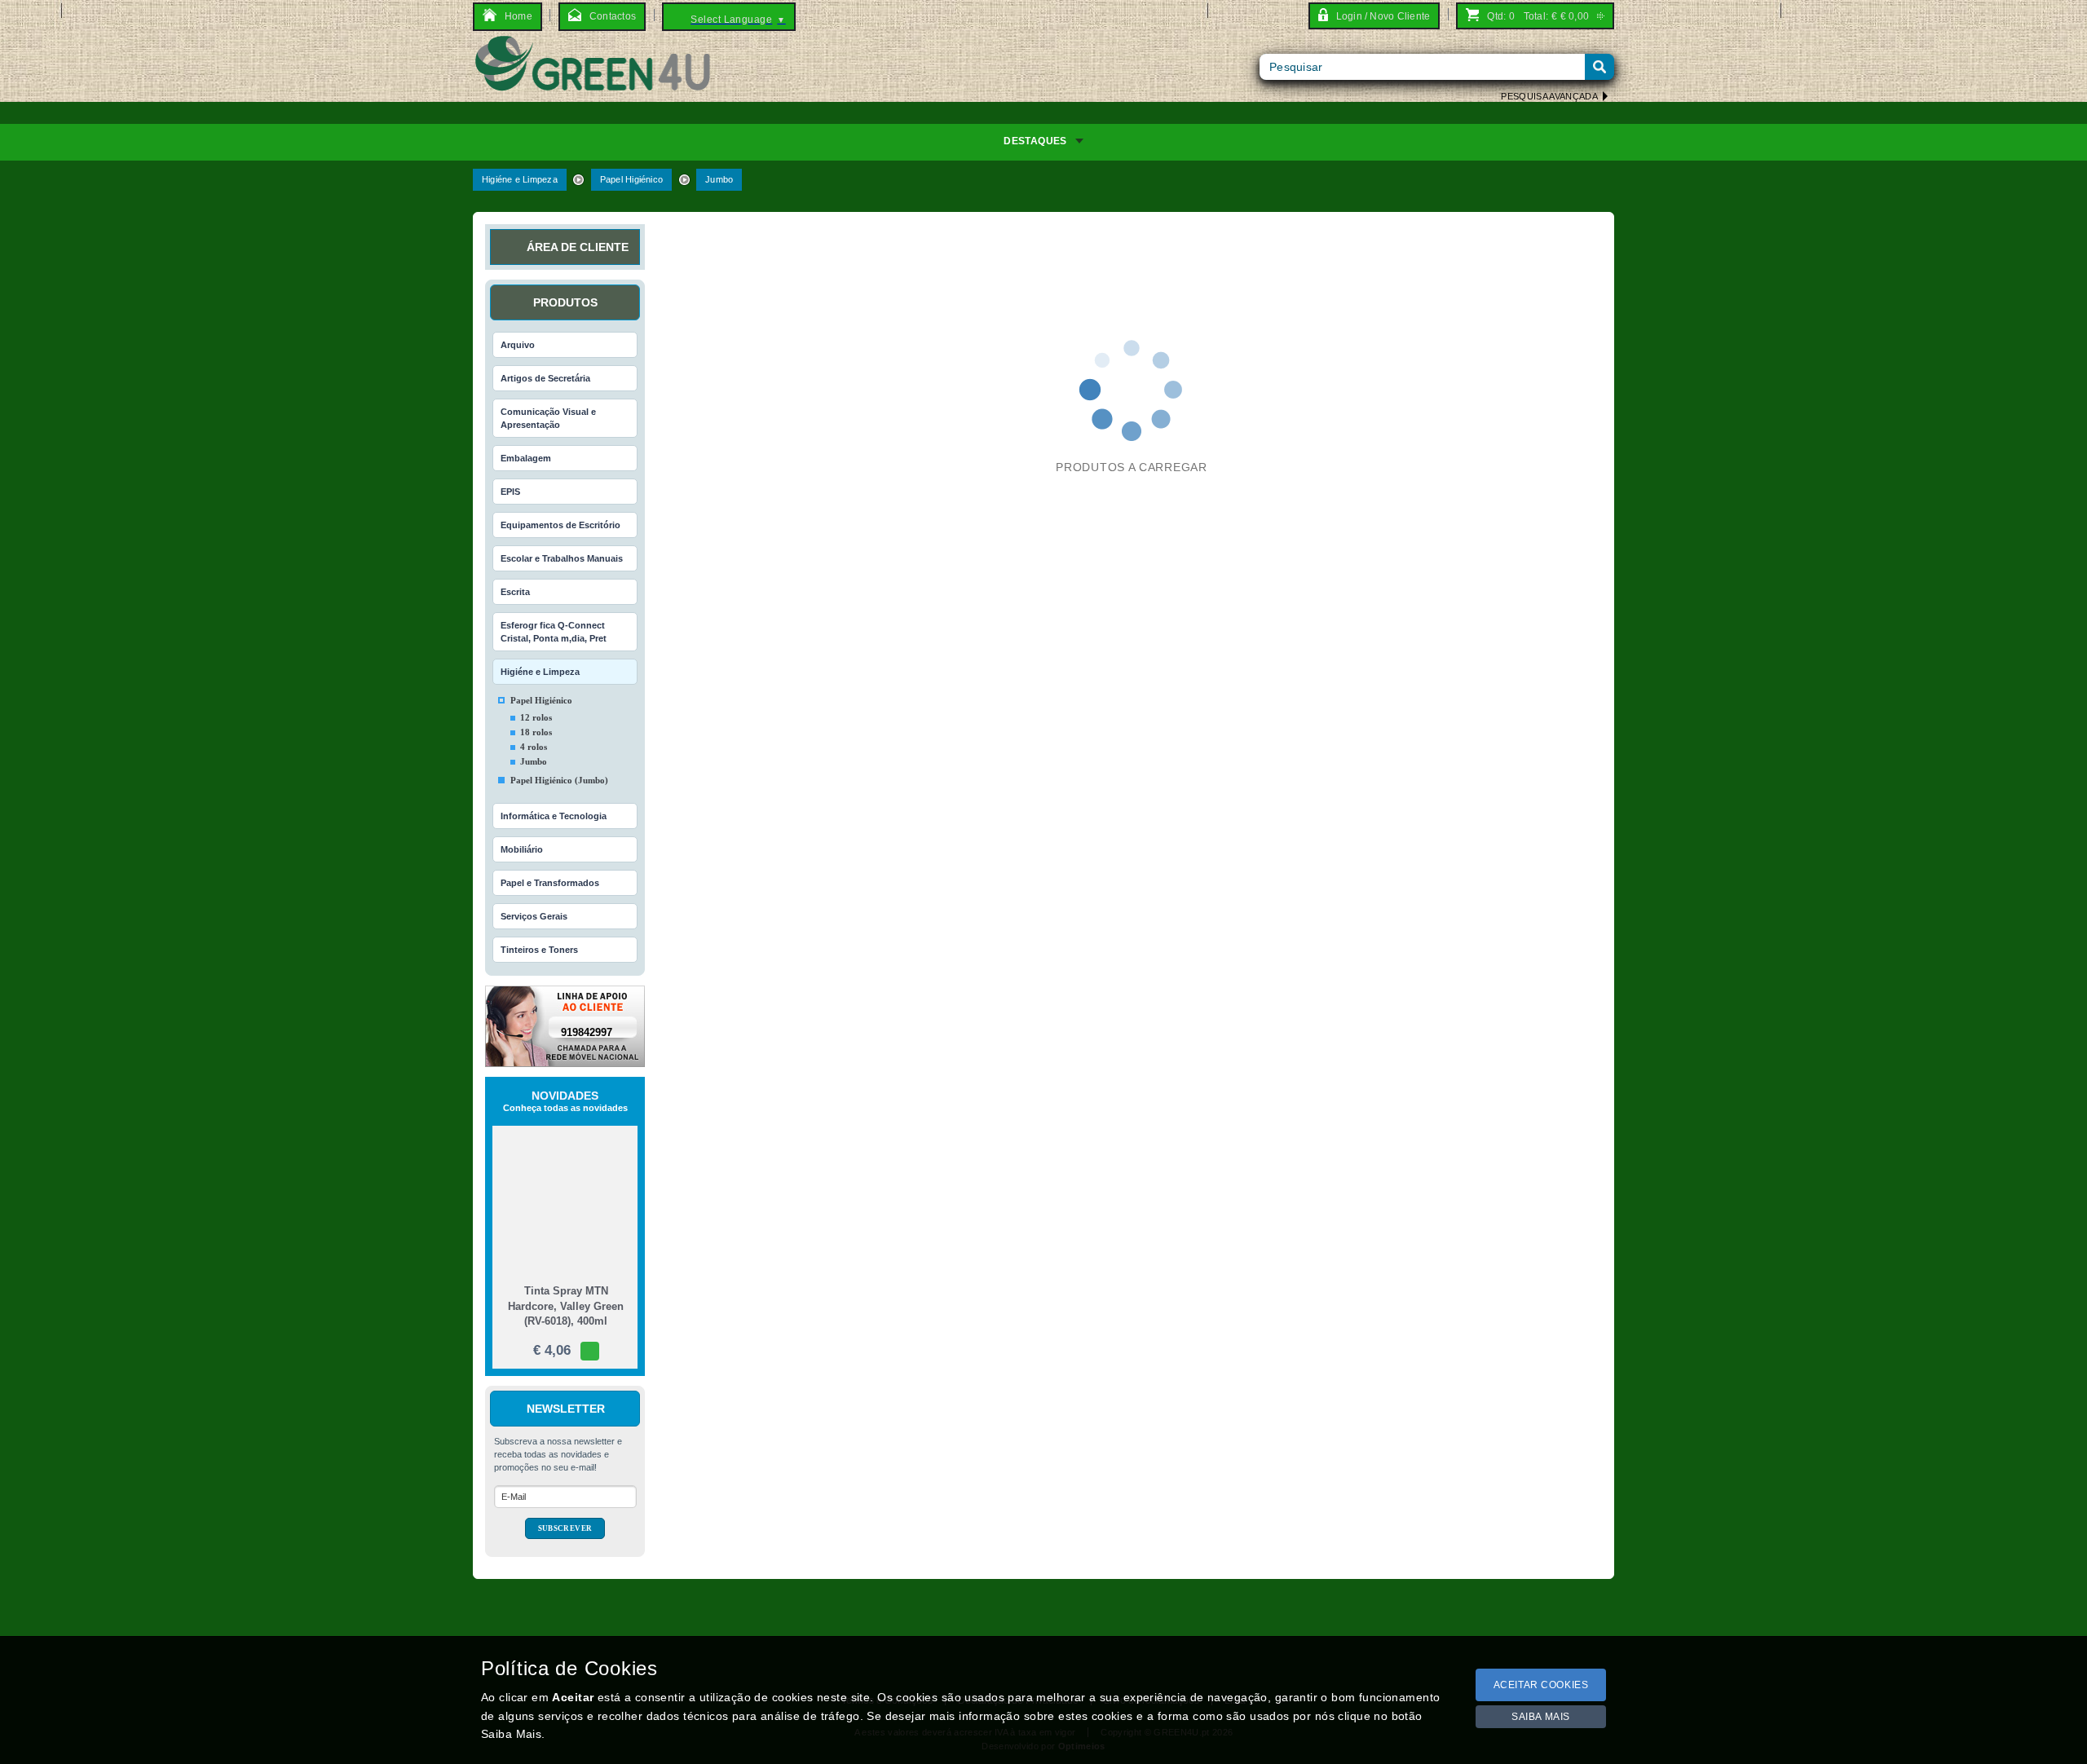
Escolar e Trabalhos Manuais (562, 558)
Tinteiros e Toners (539, 950)
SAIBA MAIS (1541, 1717)
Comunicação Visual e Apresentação (548, 418)
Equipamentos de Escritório (560, 525)
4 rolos (534, 747)
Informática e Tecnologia (554, 816)
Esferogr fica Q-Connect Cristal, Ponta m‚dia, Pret (554, 632)
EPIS (510, 492)
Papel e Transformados (550, 883)
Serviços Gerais (534, 916)
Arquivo (518, 345)
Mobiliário (522, 849)
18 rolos (536, 732)
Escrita (515, 592)
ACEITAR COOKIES (1541, 1685)
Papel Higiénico (631, 179)
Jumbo (719, 179)
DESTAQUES (1035, 141)
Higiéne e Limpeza (520, 179)
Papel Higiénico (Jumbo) (559, 780)
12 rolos (536, 717)
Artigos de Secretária (545, 378)
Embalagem (526, 458)
